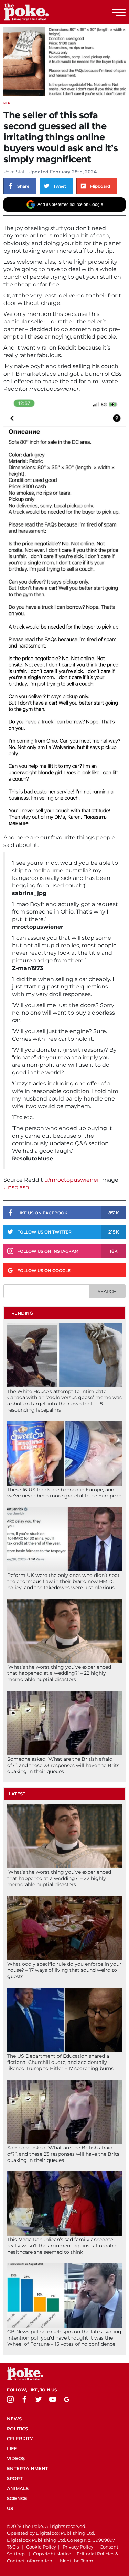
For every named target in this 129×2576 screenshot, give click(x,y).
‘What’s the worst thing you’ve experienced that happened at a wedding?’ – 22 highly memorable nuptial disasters (59, 1673)
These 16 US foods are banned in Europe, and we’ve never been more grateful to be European (64, 1493)
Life (7, 103)
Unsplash (16, 1187)
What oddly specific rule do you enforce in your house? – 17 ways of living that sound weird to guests (64, 1970)
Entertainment (28, 2468)
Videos (16, 2458)
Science (17, 2498)
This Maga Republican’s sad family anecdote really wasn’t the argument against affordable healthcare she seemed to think (62, 2246)
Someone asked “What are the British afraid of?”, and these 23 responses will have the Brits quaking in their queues (63, 1765)
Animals (18, 2488)
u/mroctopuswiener (72, 1180)
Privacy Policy (78, 2547)
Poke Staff (15, 172)
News (14, 2419)
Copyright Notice (52, 2554)
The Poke (43, 12)
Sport (15, 2478)
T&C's (13, 2547)
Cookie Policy (41, 2547)
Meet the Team (77, 2561)
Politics (17, 2429)
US (10, 2508)
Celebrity (20, 2439)
